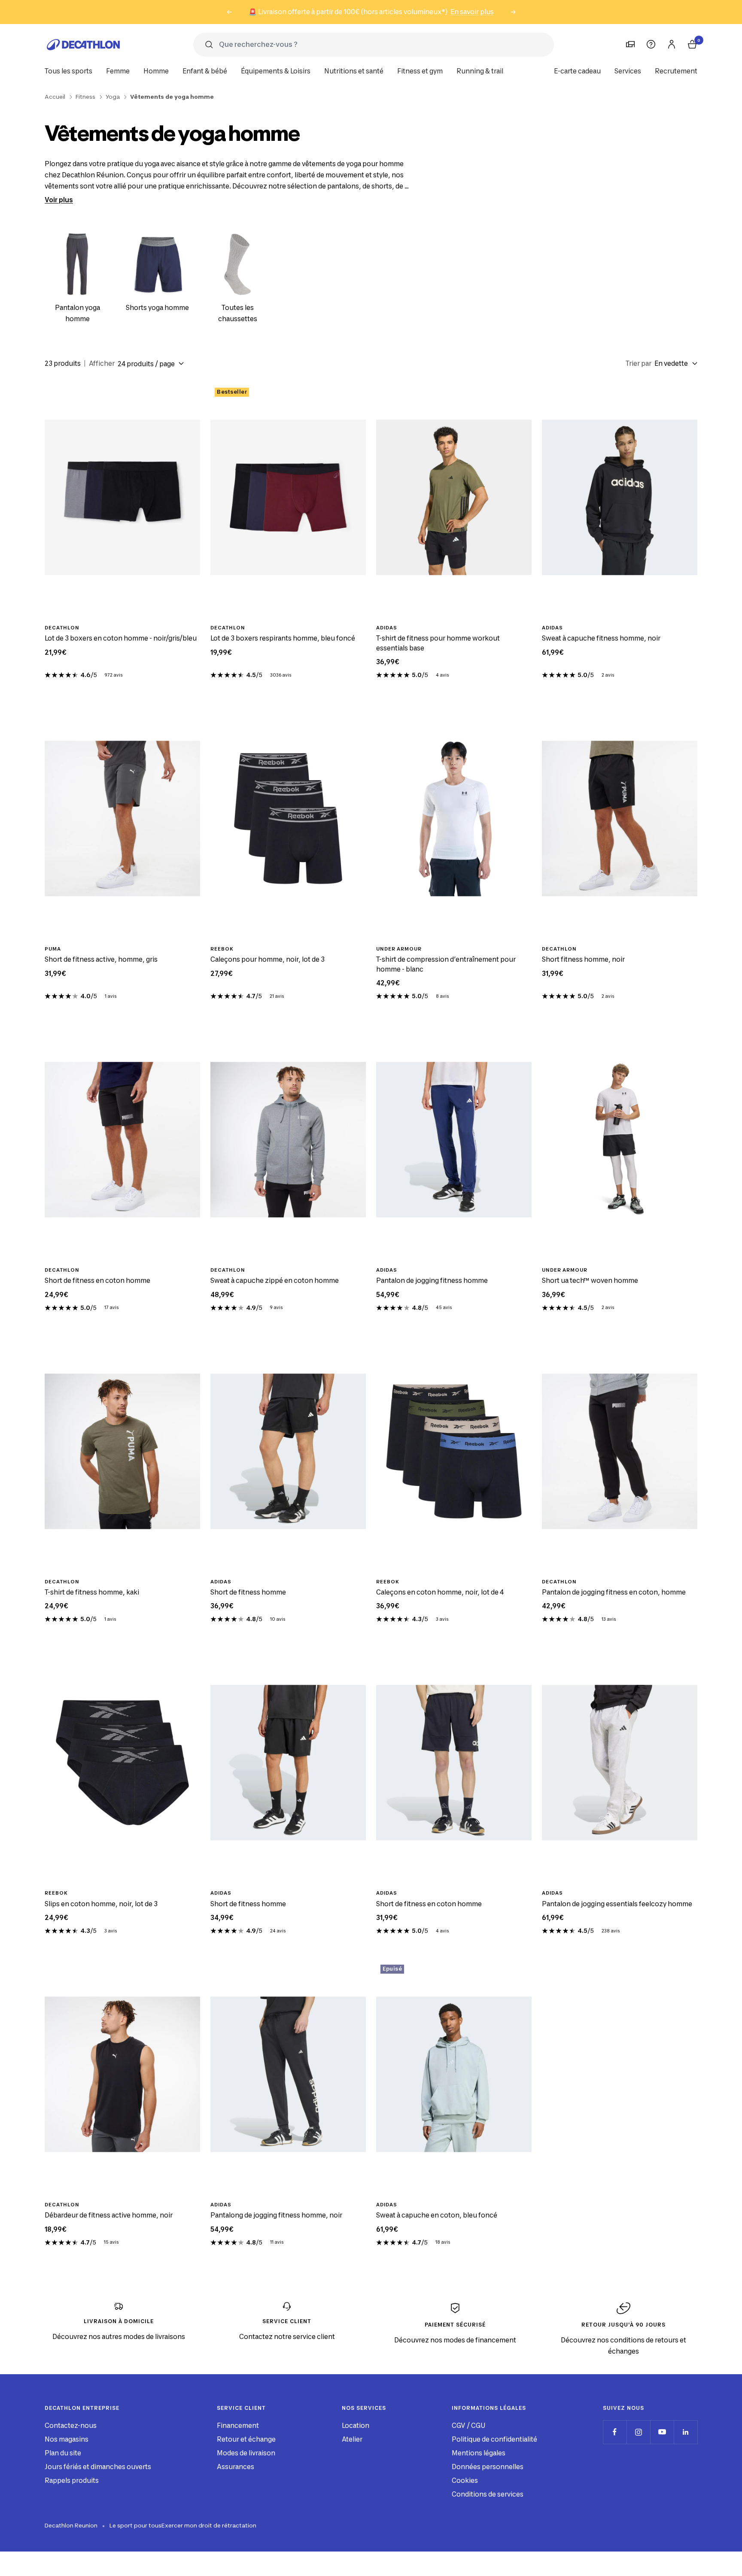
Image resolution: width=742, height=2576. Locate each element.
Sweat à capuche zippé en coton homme (275, 1280)
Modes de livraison (246, 2453)
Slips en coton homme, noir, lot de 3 (101, 1904)
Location (356, 2426)
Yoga (113, 97)
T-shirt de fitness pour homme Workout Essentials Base (438, 643)
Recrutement (676, 71)
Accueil (55, 97)
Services (628, 71)
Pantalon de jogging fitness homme (432, 1280)
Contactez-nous (71, 2426)
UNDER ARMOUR (399, 949)
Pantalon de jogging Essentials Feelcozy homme (617, 1904)
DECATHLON (62, 628)
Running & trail (480, 71)
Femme (118, 71)
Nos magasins (67, 2439)
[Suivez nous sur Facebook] (615, 2432)
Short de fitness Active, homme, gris (101, 959)
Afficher (102, 363)
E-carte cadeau (577, 71)
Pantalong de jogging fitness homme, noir (276, 2215)
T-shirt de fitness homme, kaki (92, 1592)
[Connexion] (672, 44)
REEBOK (222, 949)
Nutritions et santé (354, 71)
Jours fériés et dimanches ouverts (98, 2467)
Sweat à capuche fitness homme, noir (601, 638)
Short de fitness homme (248, 1592)
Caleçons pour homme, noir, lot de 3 (268, 959)
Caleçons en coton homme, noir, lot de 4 (440, 1592)
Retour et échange (246, 2439)
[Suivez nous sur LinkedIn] (686, 2432)
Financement (238, 2426)
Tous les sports (68, 71)
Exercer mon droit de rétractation (209, 2525)
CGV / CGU (468, 2426)
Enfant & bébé (205, 71)
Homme (156, 71)
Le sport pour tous (135, 2525)
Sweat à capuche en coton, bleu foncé (437, 2215)
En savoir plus (472, 12)
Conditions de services (488, 2494)
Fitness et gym (420, 71)
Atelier (352, 2439)
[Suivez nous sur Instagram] (638, 2432)
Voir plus (59, 200)
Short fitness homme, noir (583, 959)
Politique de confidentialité (494, 2439)
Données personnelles (488, 2467)
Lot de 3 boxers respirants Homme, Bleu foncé (283, 638)
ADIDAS (387, 628)
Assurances (236, 2467)
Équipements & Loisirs (276, 71)
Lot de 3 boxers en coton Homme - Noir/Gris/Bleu (121, 638)
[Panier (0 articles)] (692, 44)
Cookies (465, 2480)
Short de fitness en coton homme (97, 1280)
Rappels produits (72, 2480)
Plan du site (63, 2453)
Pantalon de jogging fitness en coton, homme (614, 1592)
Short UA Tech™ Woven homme (590, 1280)
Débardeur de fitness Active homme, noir (109, 2215)
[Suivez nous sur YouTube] (662, 2432)
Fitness (85, 97)
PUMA (53, 949)
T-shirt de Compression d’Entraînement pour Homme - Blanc (446, 964)
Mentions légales (479, 2453)
